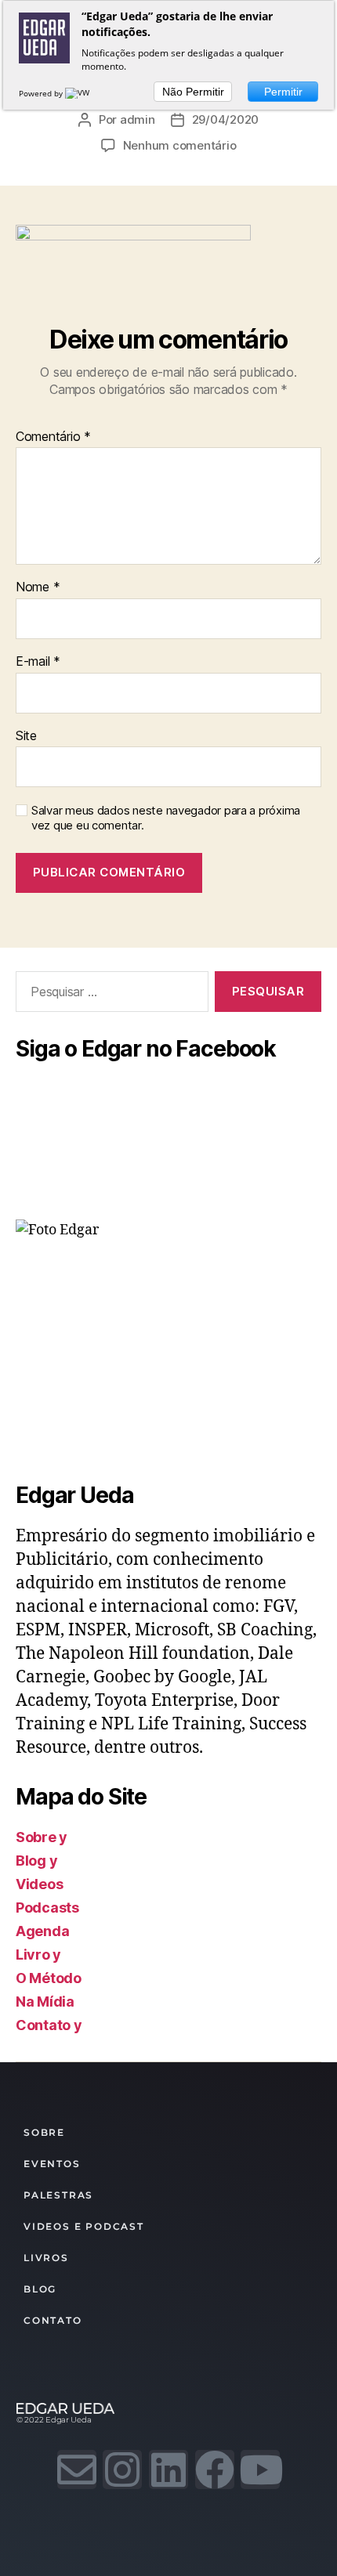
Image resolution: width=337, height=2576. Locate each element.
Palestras (58, 2195)
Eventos (52, 2164)
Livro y (38, 1955)
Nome (38, 587)
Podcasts (47, 1908)
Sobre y (42, 1837)
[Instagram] (122, 2469)
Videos (39, 1884)
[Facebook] (215, 2469)
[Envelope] (77, 2469)
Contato (53, 2320)
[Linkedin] (168, 2469)
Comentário (53, 437)
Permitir (283, 92)
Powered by (42, 93)
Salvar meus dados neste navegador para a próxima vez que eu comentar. (166, 818)
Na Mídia (45, 2002)
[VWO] (81, 93)
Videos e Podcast (84, 2226)
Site (26, 736)
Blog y (36, 1861)
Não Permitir (193, 92)
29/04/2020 (225, 119)
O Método (49, 1978)
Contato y (49, 2025)
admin (138, 119)
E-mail (38, 662)
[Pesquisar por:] (109, 995)
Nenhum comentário (180, 145)
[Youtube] (260, 2469)
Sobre (44, 2132)
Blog (40, 2289)
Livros (46, 2258)
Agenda (42, 1931)
